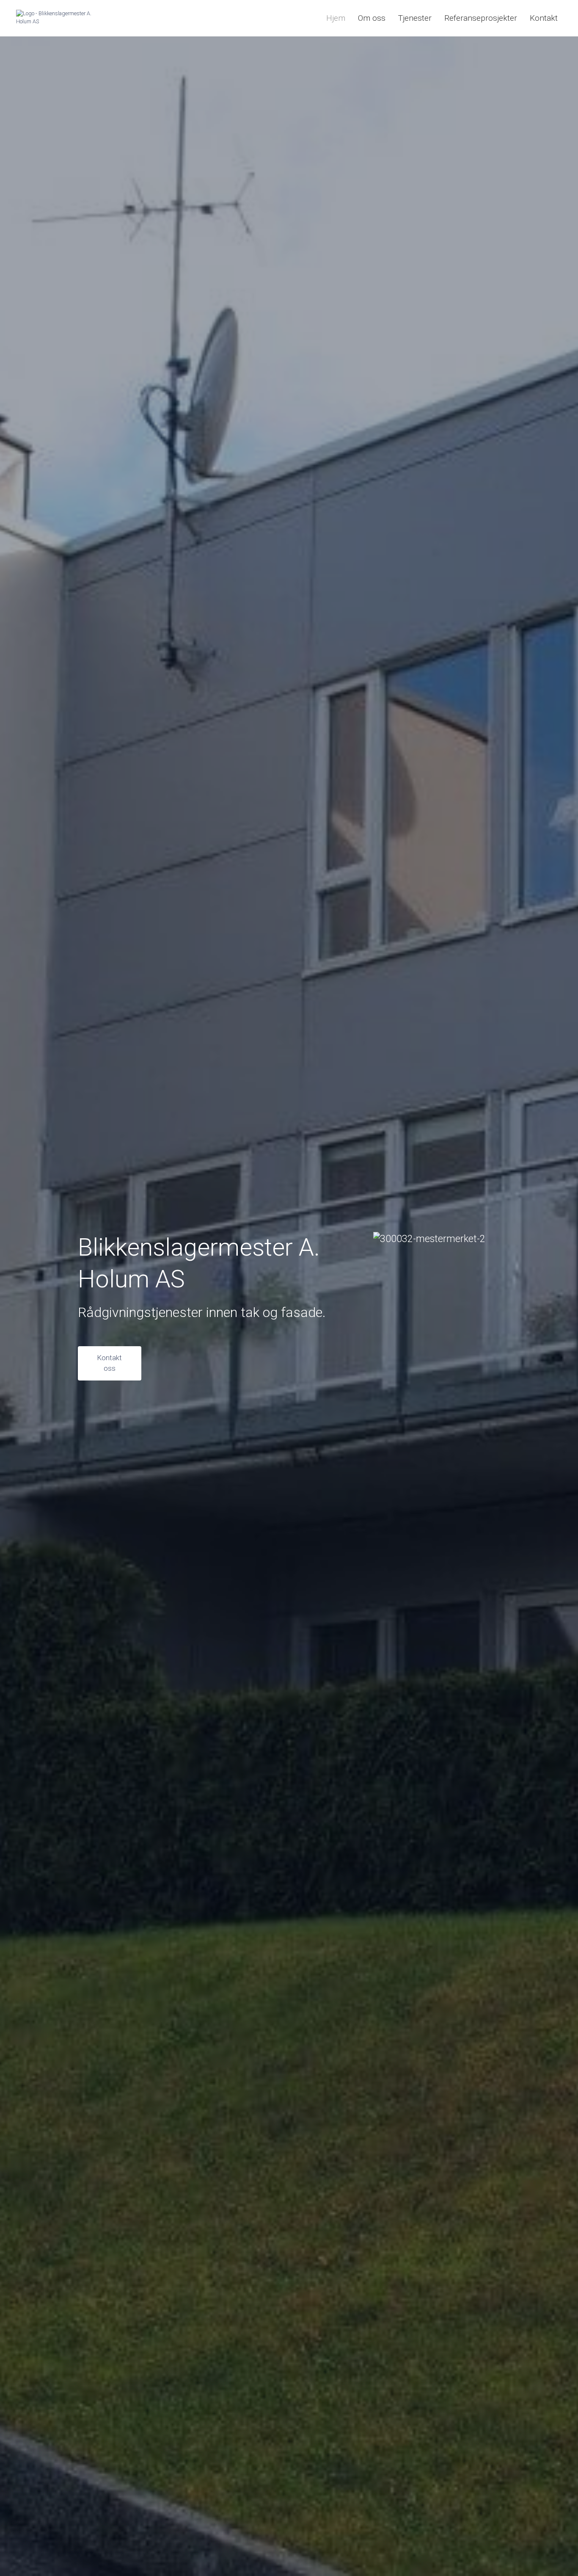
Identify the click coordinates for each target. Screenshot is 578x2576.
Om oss (372, 18)
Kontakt (544, 18)
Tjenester (415, 18)
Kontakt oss (109, 1363)
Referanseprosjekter (481, 18)
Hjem (336, 18)
